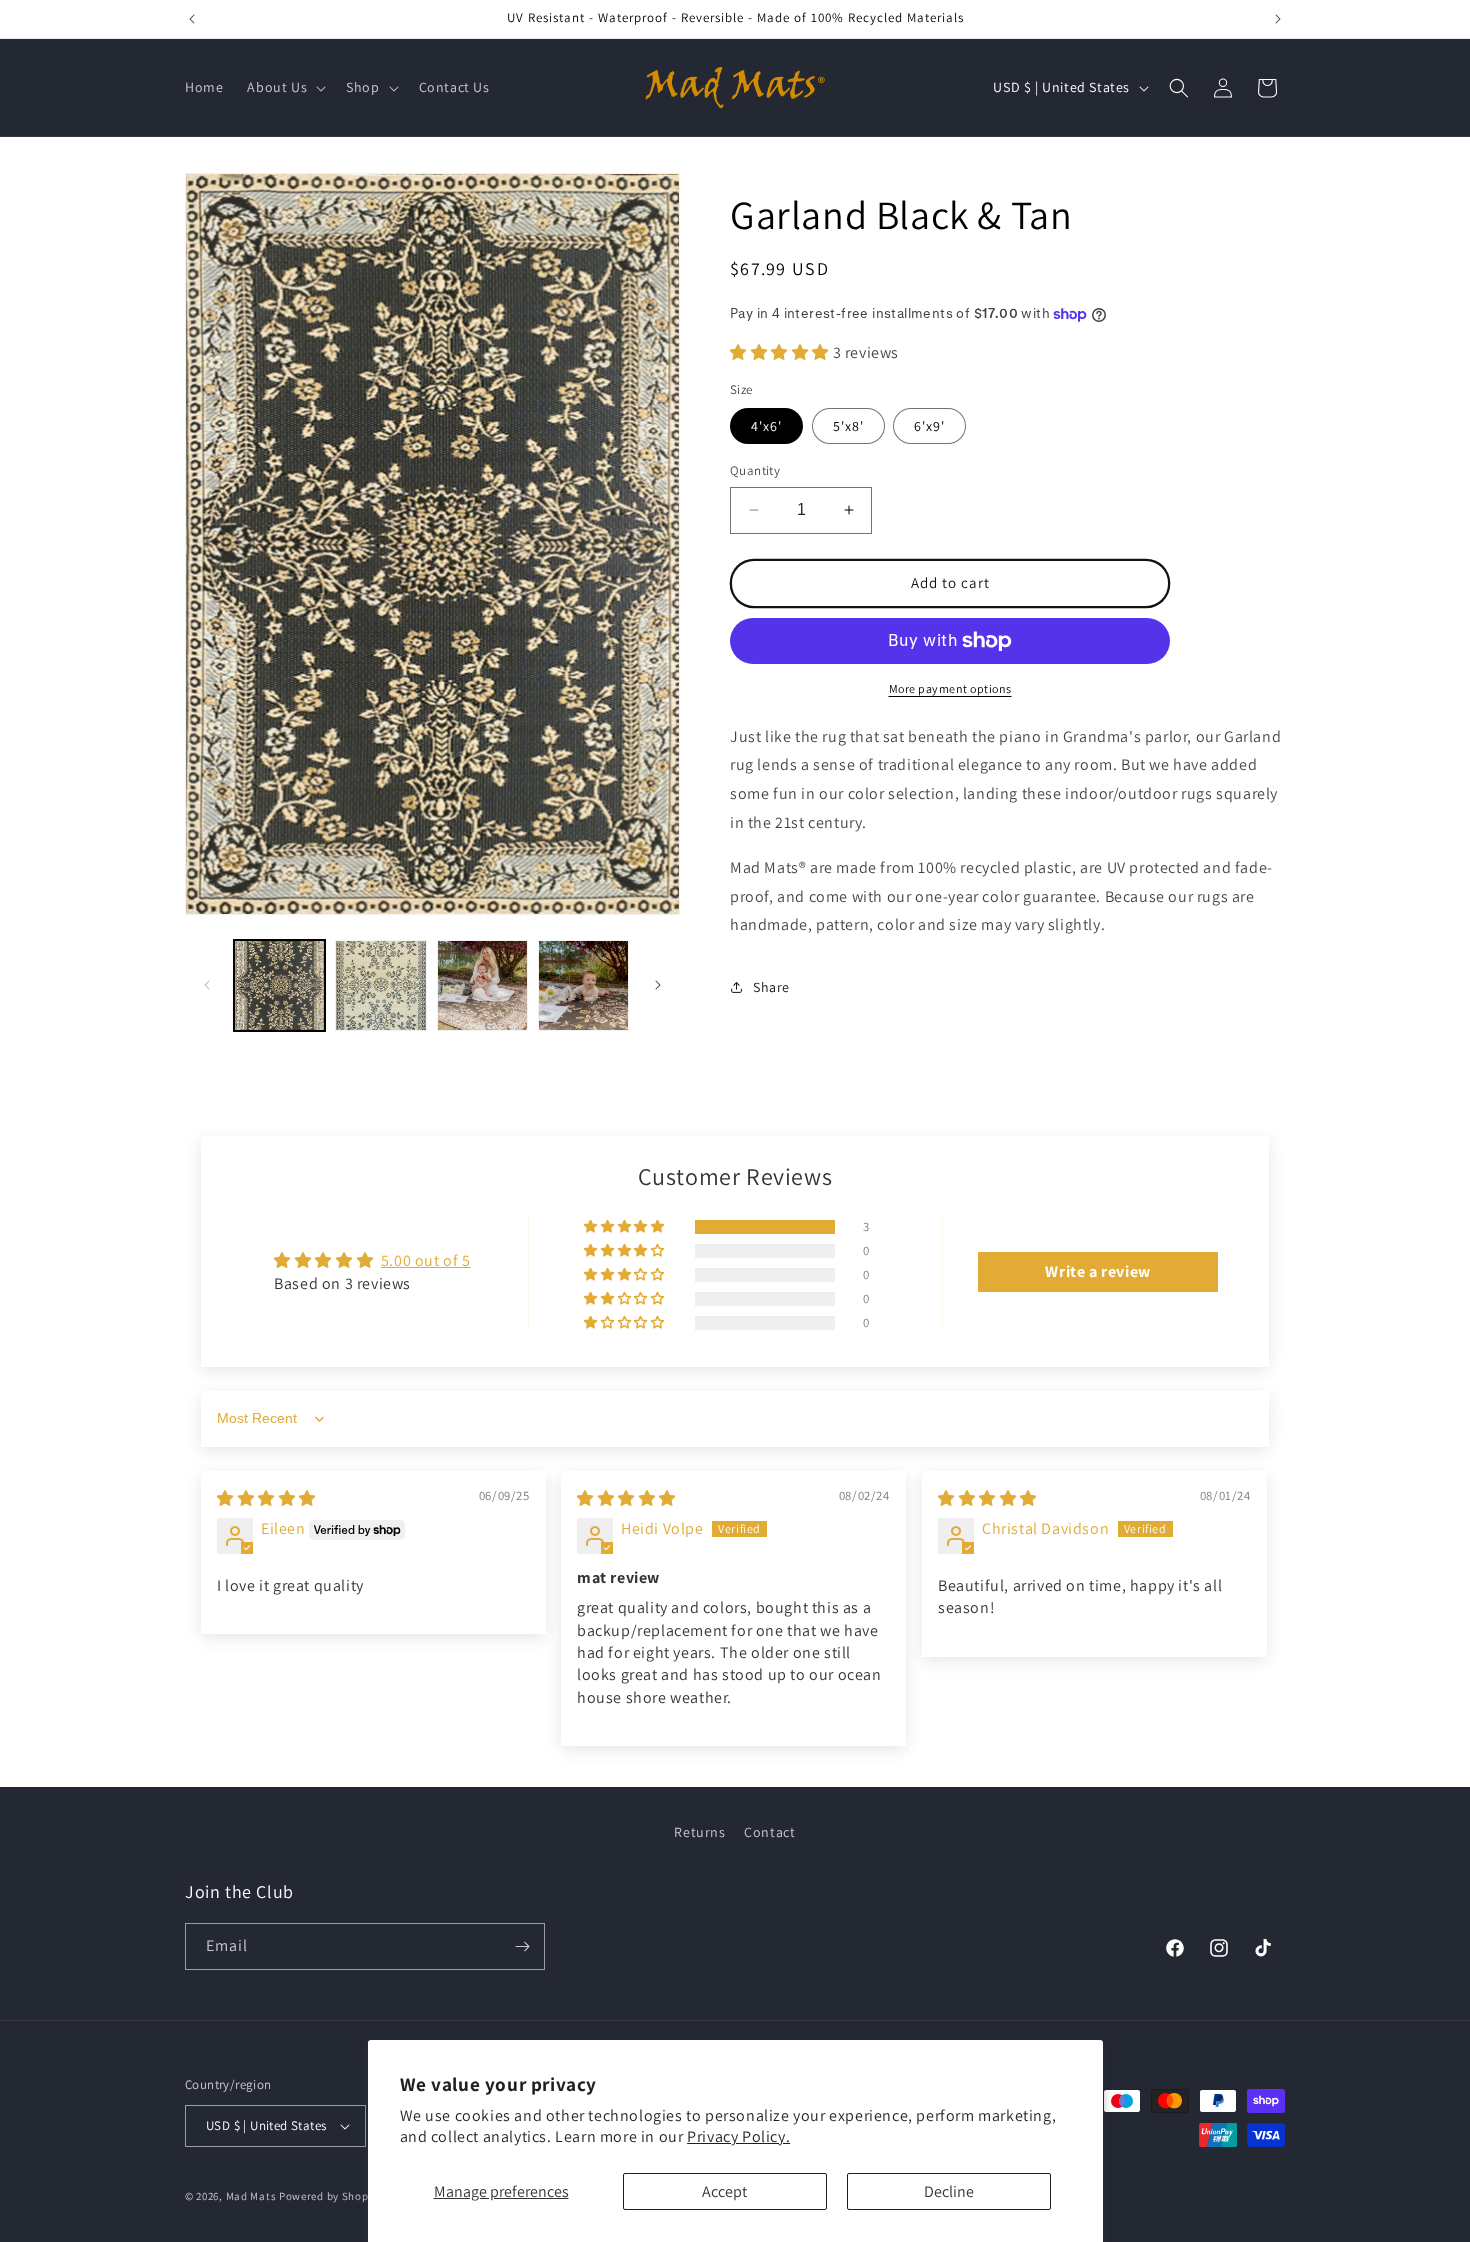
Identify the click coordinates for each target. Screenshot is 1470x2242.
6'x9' (929, 426)
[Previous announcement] (192, 19)
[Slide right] (658, 985)
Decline (949, 2191)
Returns (699, 1832)
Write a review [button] (1097, 1271)
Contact (769, 1832)
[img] (266, 1498)
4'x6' (766, 426)
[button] (284, 87)
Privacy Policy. (738, 2136)
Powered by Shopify (330, 2196)
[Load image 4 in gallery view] (583, 985)
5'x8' (848, 426)
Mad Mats (251, 2196)
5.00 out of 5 (426, 1260)
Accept (724, 2191)
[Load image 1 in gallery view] (279, 985)
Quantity (755, 470)
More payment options (950, 688)
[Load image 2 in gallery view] (380, 985)
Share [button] (771, 987)
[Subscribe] (522, 1946)
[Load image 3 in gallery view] (482, 985)
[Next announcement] (1278, 19)
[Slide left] (207, 985)
